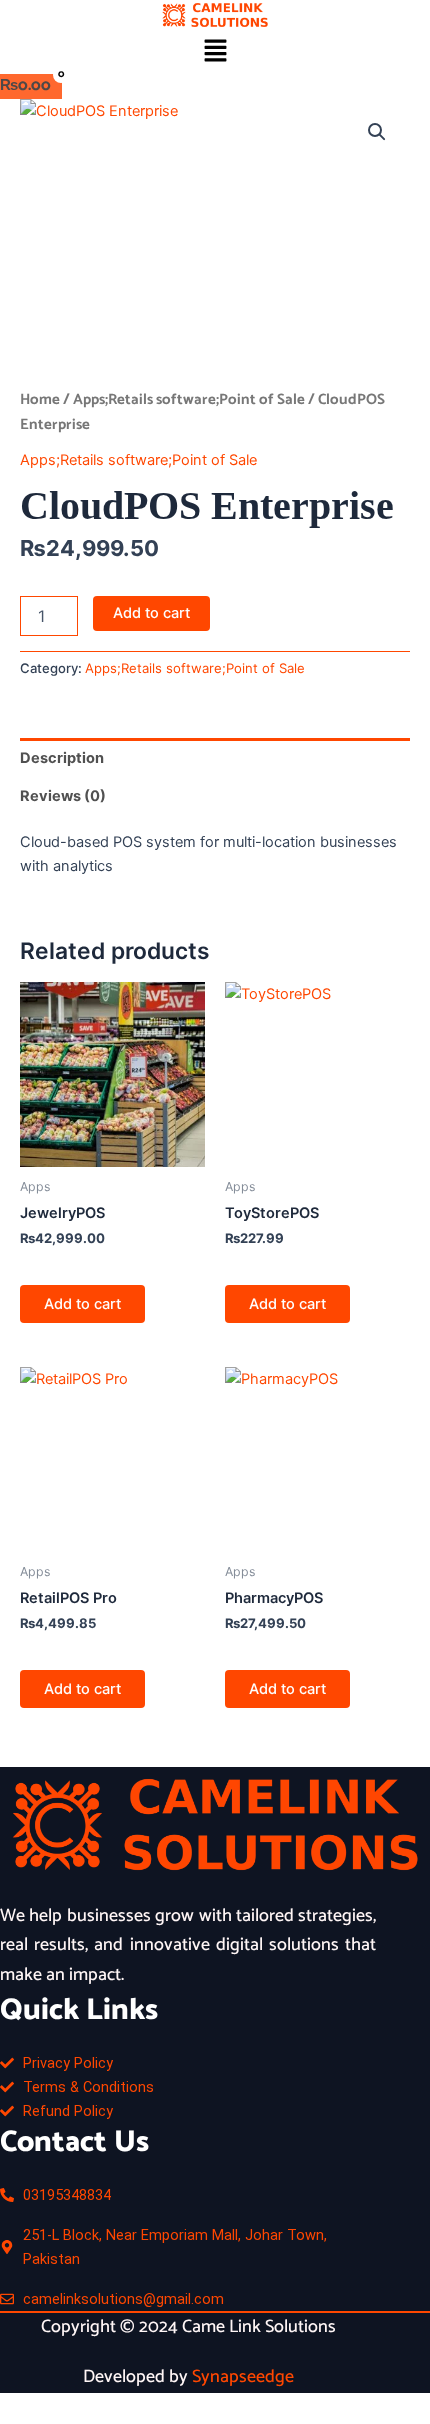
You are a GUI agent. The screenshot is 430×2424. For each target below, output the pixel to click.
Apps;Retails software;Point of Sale (189, 399)
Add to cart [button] (82, 1304)
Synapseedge (243, 2377)
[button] (215, 51)
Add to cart (151, 613)
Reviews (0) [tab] (63, 796)
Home (40, 399)
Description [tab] (62, 758)
